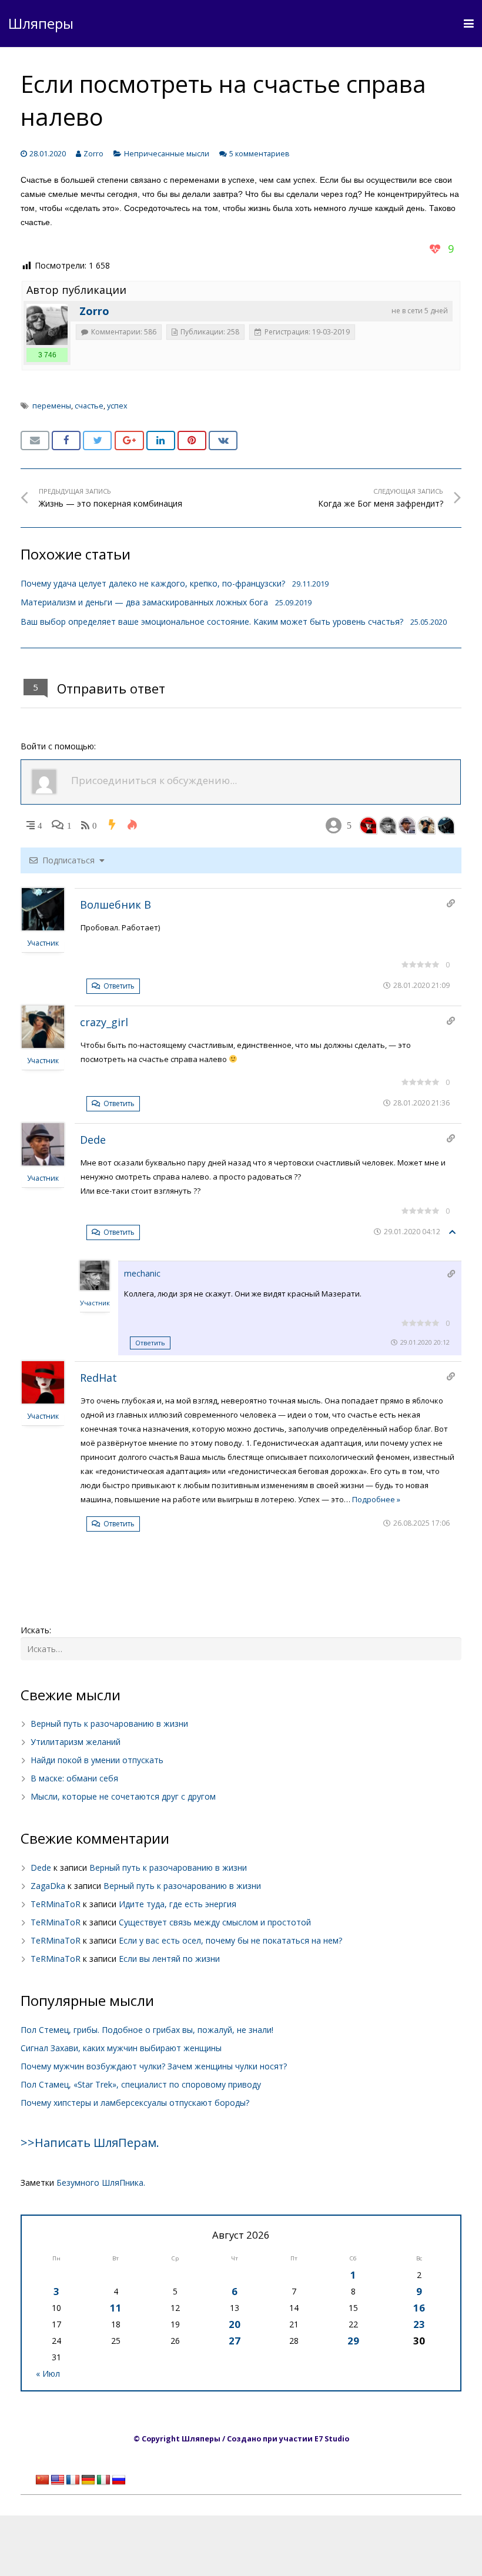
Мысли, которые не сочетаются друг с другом (123, 1796)
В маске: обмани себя (74, 1778)
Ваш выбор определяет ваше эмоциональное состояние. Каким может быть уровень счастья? (212, 622)
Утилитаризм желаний (76, 1742)
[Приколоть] (192, 441)
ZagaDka (48, 1886)
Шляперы (41, 23)
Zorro (93, 154)
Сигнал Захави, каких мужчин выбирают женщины (121, 2048)
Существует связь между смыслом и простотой (215, 1922)
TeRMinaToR (56, 1904)
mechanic (142, 1273)
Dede (93, 1140)
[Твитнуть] (97, 441)
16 (419, 2308)
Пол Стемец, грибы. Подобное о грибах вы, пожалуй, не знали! (147, 2030)
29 (353, 2341)
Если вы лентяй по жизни (169, 1959)
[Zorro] (47, 324)
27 (235, 2341)
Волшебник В (116, 905)
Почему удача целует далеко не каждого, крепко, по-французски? (153, 583)
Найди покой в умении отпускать (97, 1760)
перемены (52, 406)
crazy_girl (104, 1022)
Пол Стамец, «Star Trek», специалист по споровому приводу (141, 2084)
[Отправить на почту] (35, 441)
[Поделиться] (66, 441)
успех (117, 406)
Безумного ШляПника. (101, 2183)
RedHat (98, 1378)
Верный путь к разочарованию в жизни (109, 1724)
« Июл (48, 2374)
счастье (89, 406)
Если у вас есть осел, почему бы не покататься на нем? (230, 1940)
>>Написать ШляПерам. (90, 2143)
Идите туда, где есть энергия (178, 1904)
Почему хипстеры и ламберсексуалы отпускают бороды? (135, 2103)
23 (419, 2324)
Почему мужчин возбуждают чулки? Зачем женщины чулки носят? (154, 2066)
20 (235, 2324)
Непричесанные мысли (167, 154)
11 (116, 2308)
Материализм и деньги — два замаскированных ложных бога (144, 602)
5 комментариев (260, 154)
